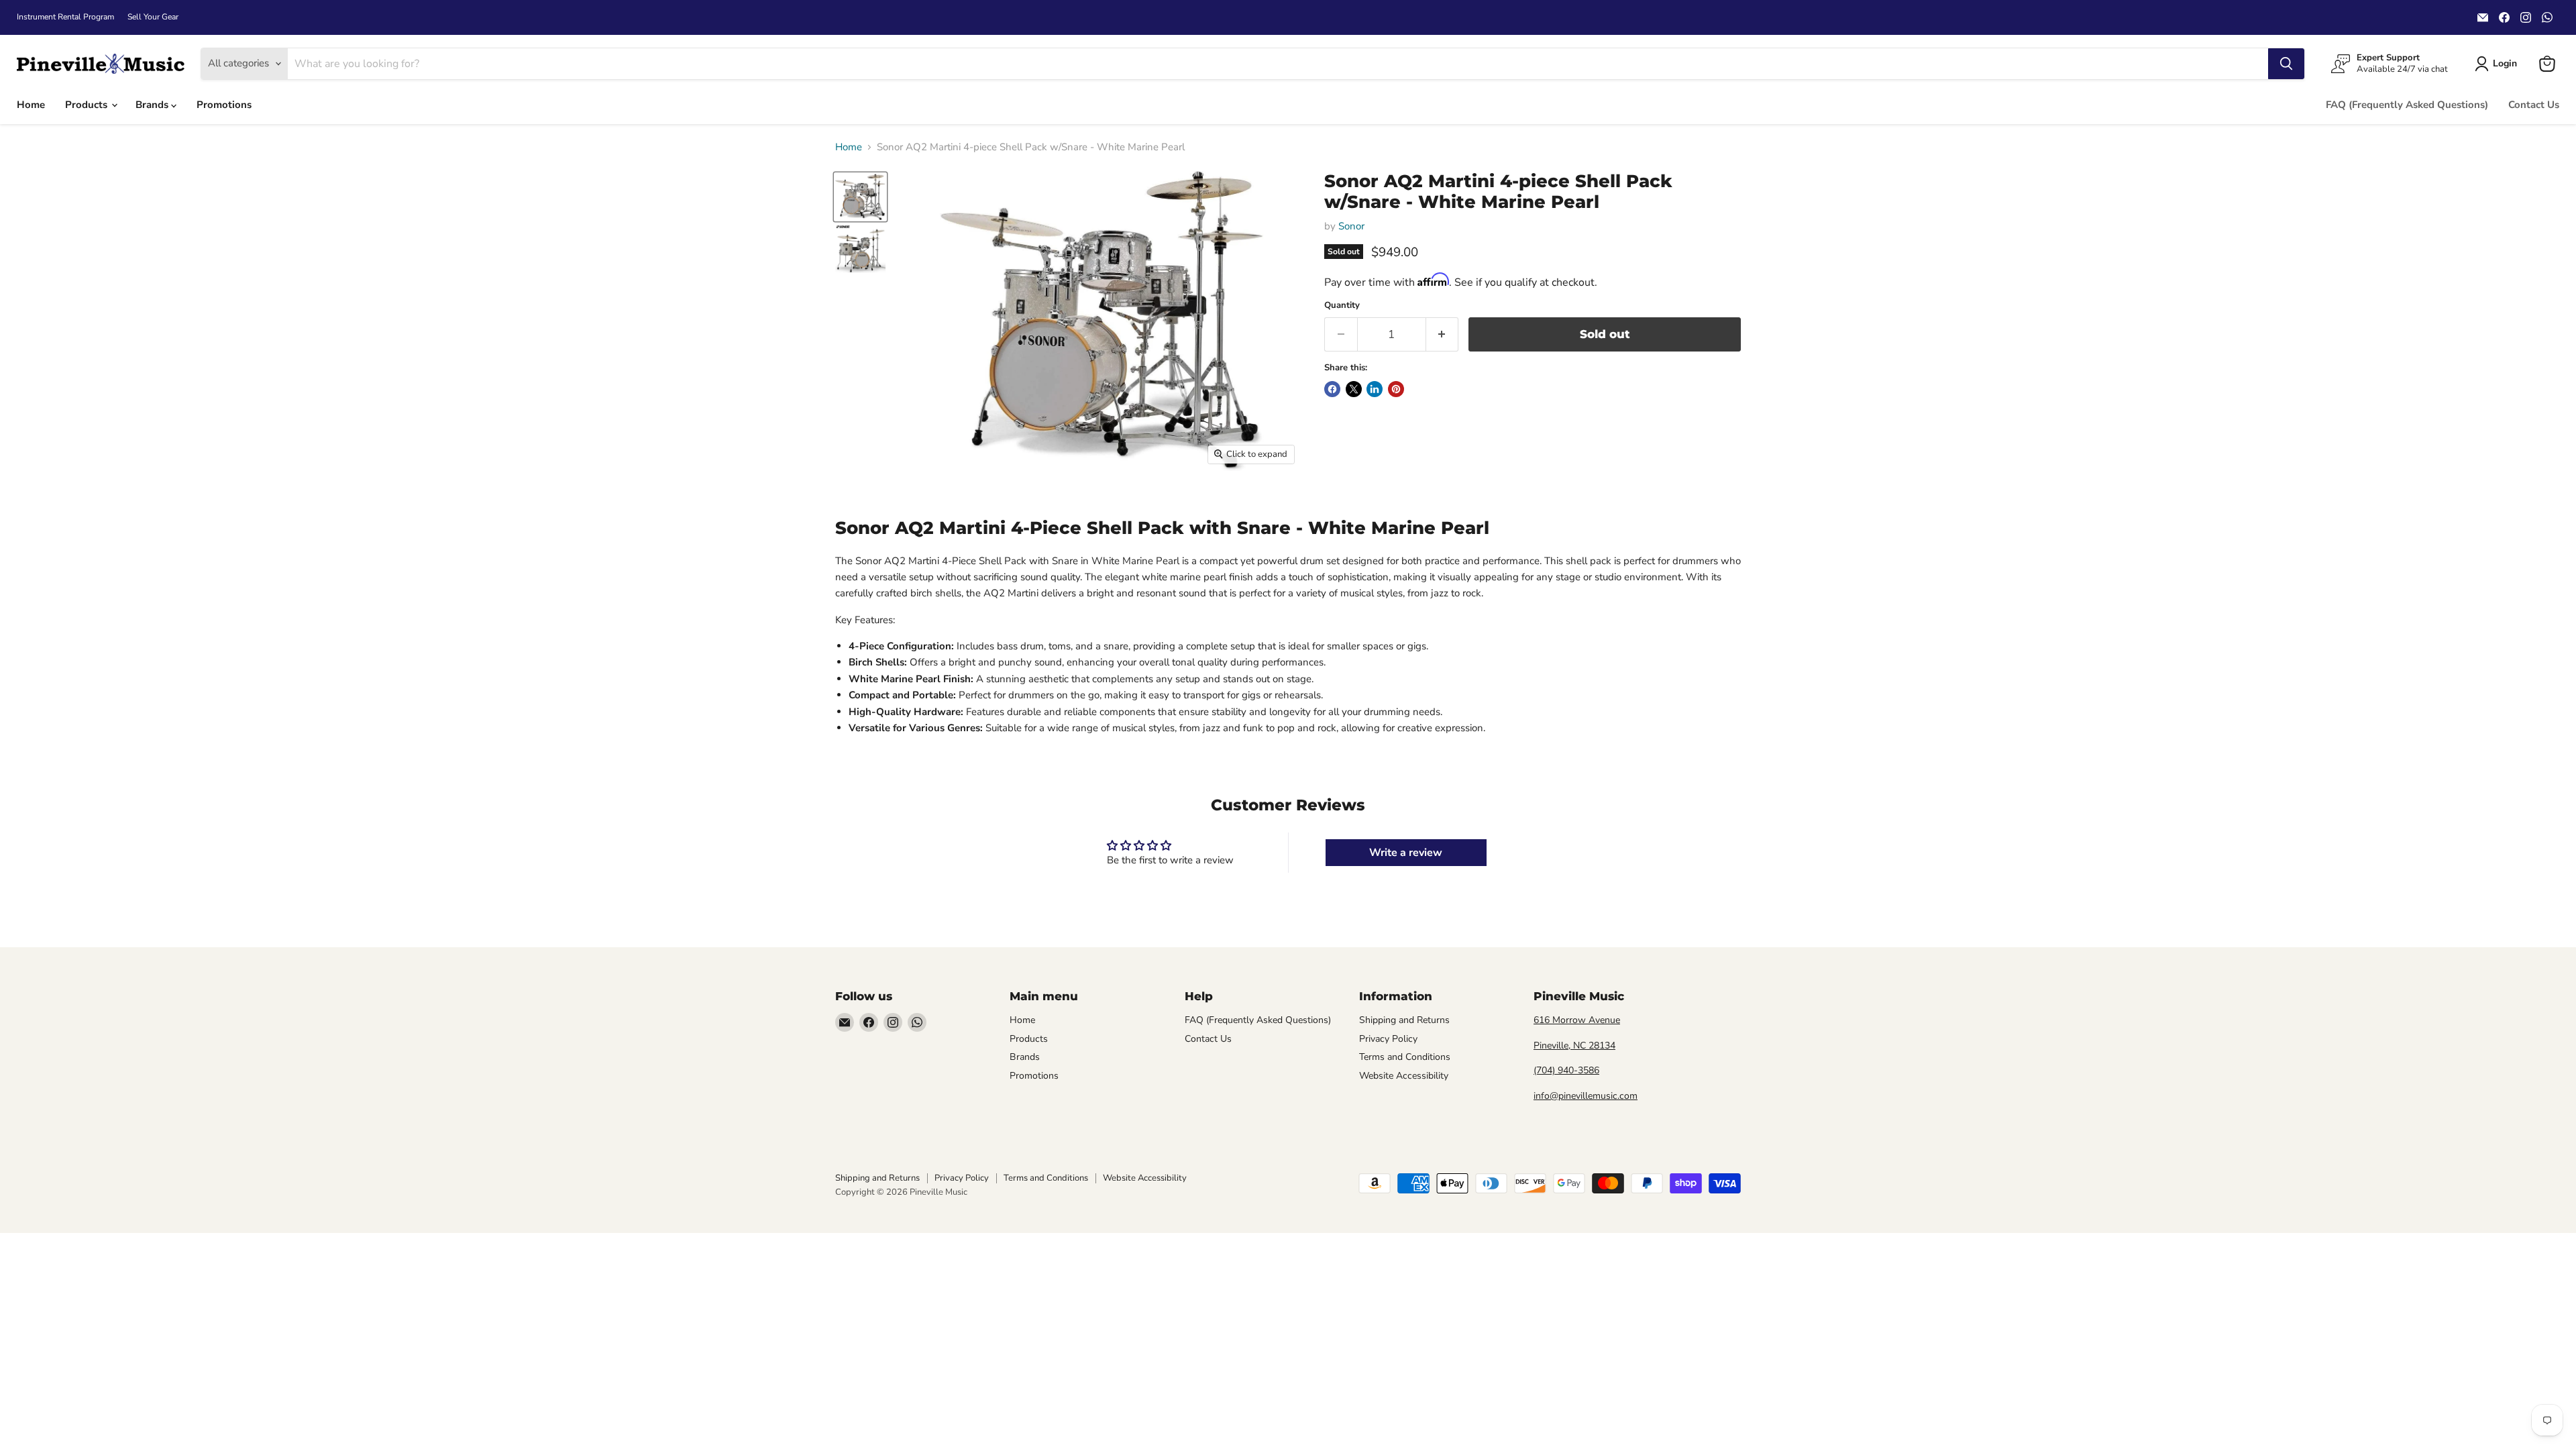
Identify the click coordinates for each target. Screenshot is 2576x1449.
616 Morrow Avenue (1577, 1020)
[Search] (2286, 64)
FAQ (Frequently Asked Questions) (2407, 105)
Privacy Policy (1388, 1039)
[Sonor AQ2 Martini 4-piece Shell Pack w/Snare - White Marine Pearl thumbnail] (860, 197)
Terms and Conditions (1405, 1057)
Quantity (1342, 306)
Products (88, 105)
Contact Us (2534, 105)
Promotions (224, 105)
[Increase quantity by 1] (1443, 334)
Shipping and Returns (1404, 1020)
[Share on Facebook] (1332, 389)
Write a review (1406, 853)
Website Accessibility (1404, 1076)
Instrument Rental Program (65, 17)
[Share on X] (1354, 389)
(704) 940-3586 (1566, 1070)
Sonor (1351, 226)
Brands (153, 105)
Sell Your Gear (153, 17)
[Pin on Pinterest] (1396, 389)
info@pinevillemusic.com (1586, 1096)
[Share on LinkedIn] (1375, 389)
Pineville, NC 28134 (1574, 1045)
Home (31, 105)
